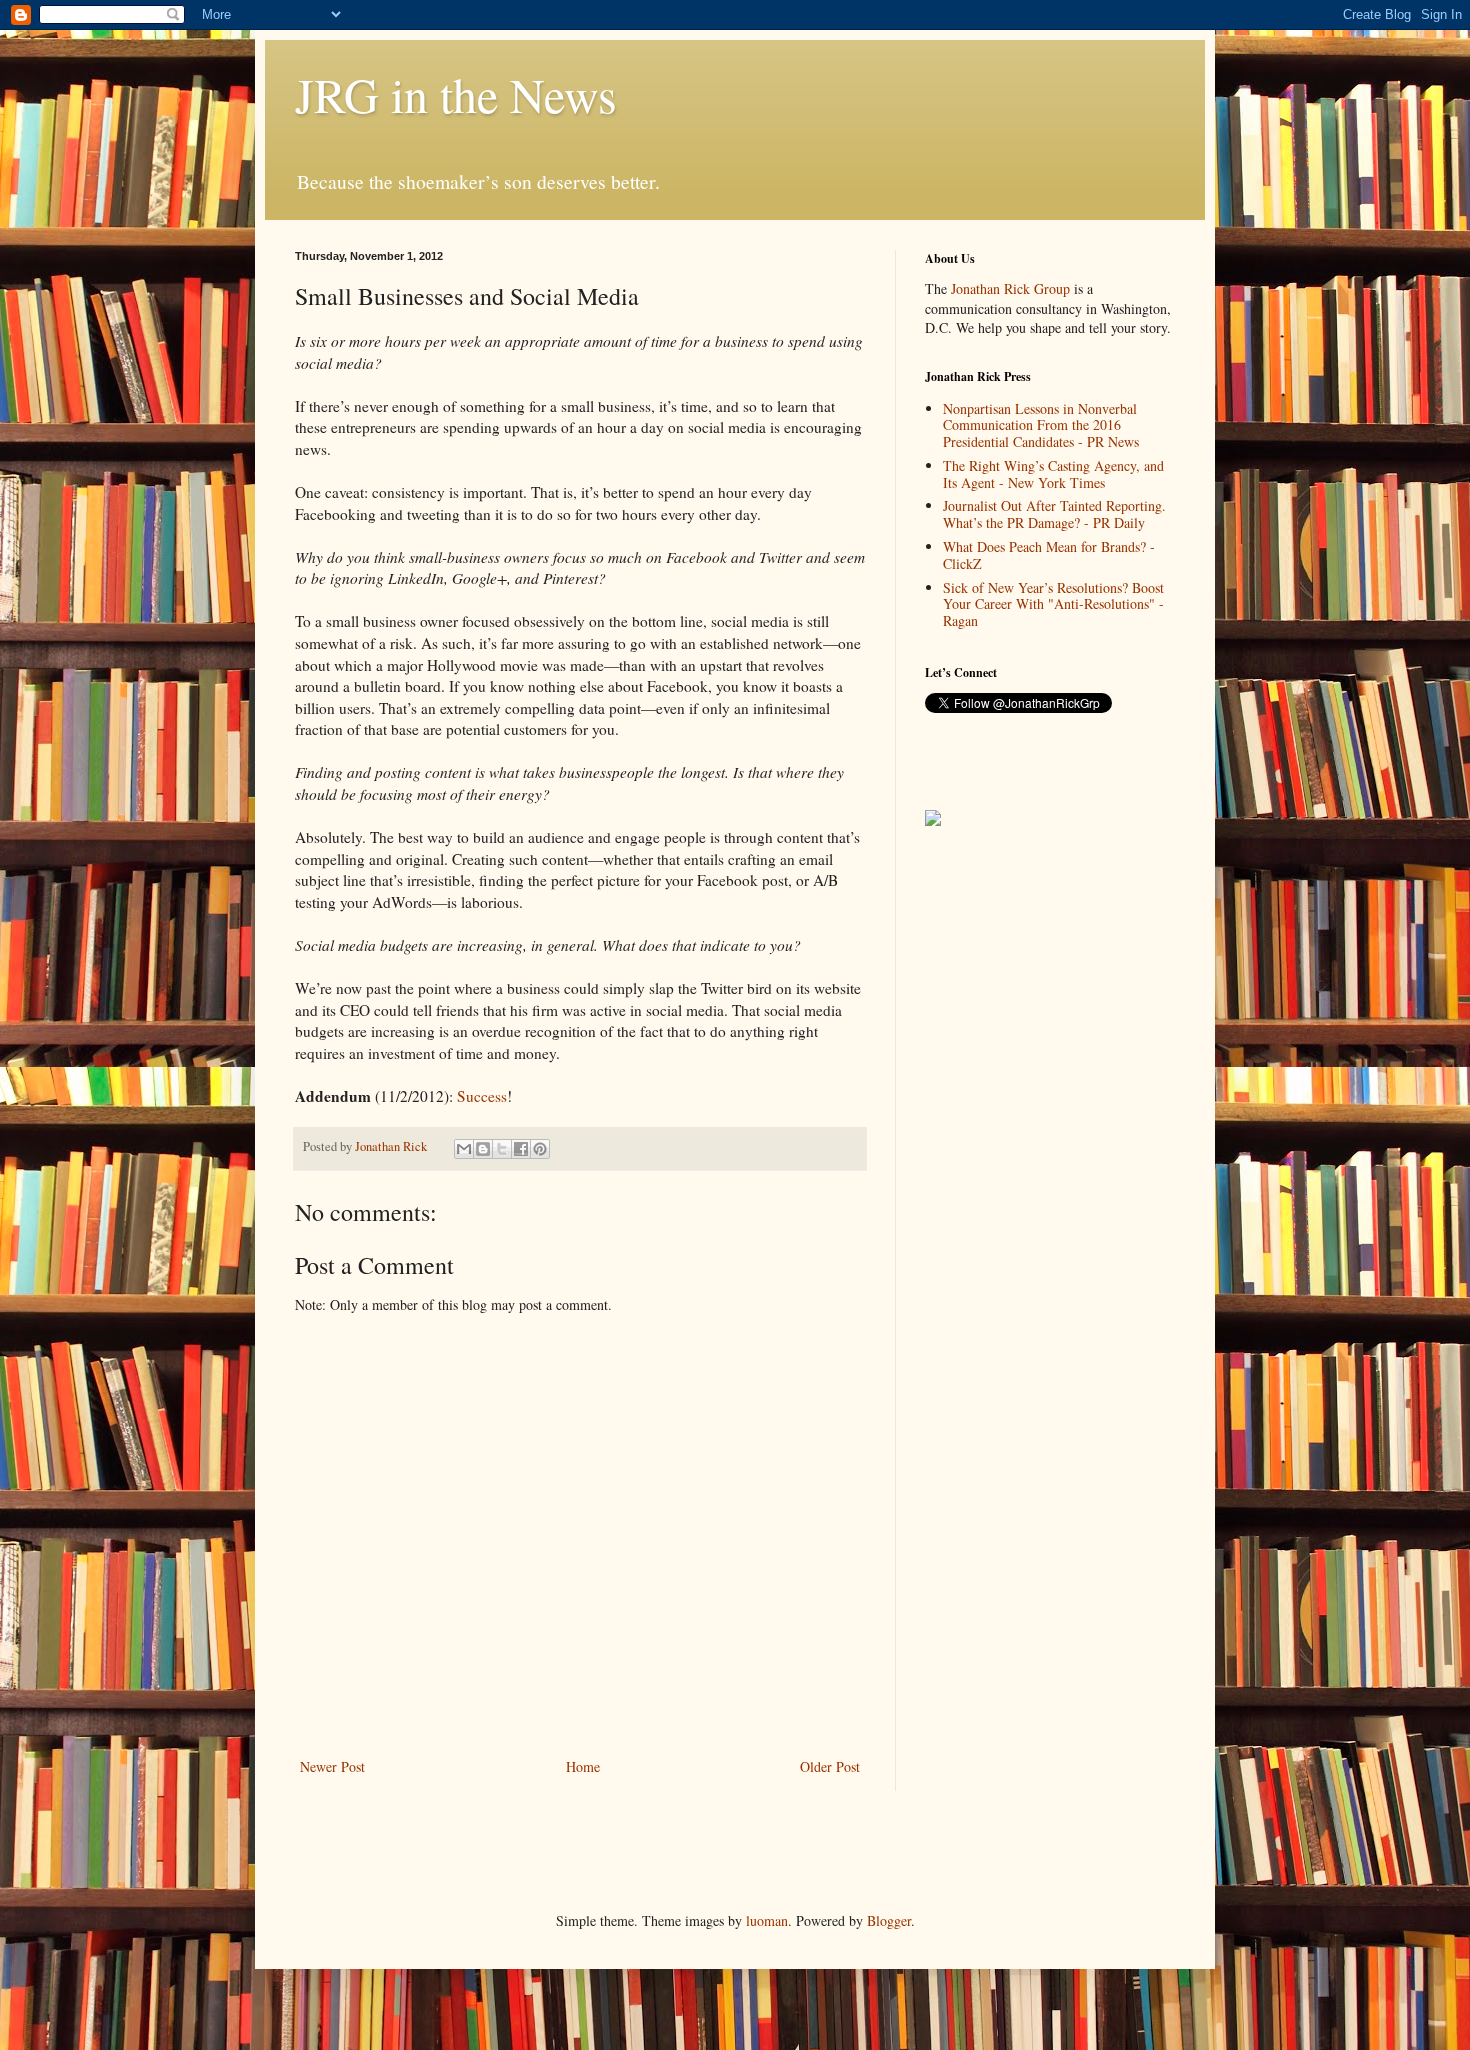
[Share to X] (502, 1149)
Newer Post (332, 1766)
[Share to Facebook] (521, 1149)
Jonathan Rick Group (1010, 288)
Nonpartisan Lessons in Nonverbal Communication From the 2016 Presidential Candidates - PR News (1041, 425)
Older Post (830, 1766)
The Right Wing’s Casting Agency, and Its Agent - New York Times (1053, 474)
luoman (767, 1920)
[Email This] (464, 1149)
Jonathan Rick (392, 1146)
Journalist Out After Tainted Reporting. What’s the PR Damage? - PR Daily (1054, 514)
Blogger (889, 1920)
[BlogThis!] (483, 1149)
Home (583, 1766)
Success (482, 1096)
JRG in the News (456, 94)
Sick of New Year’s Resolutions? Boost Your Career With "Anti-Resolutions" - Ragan (1053, 604)
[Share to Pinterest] (540, 1149)
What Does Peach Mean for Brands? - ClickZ (1049, 555)
